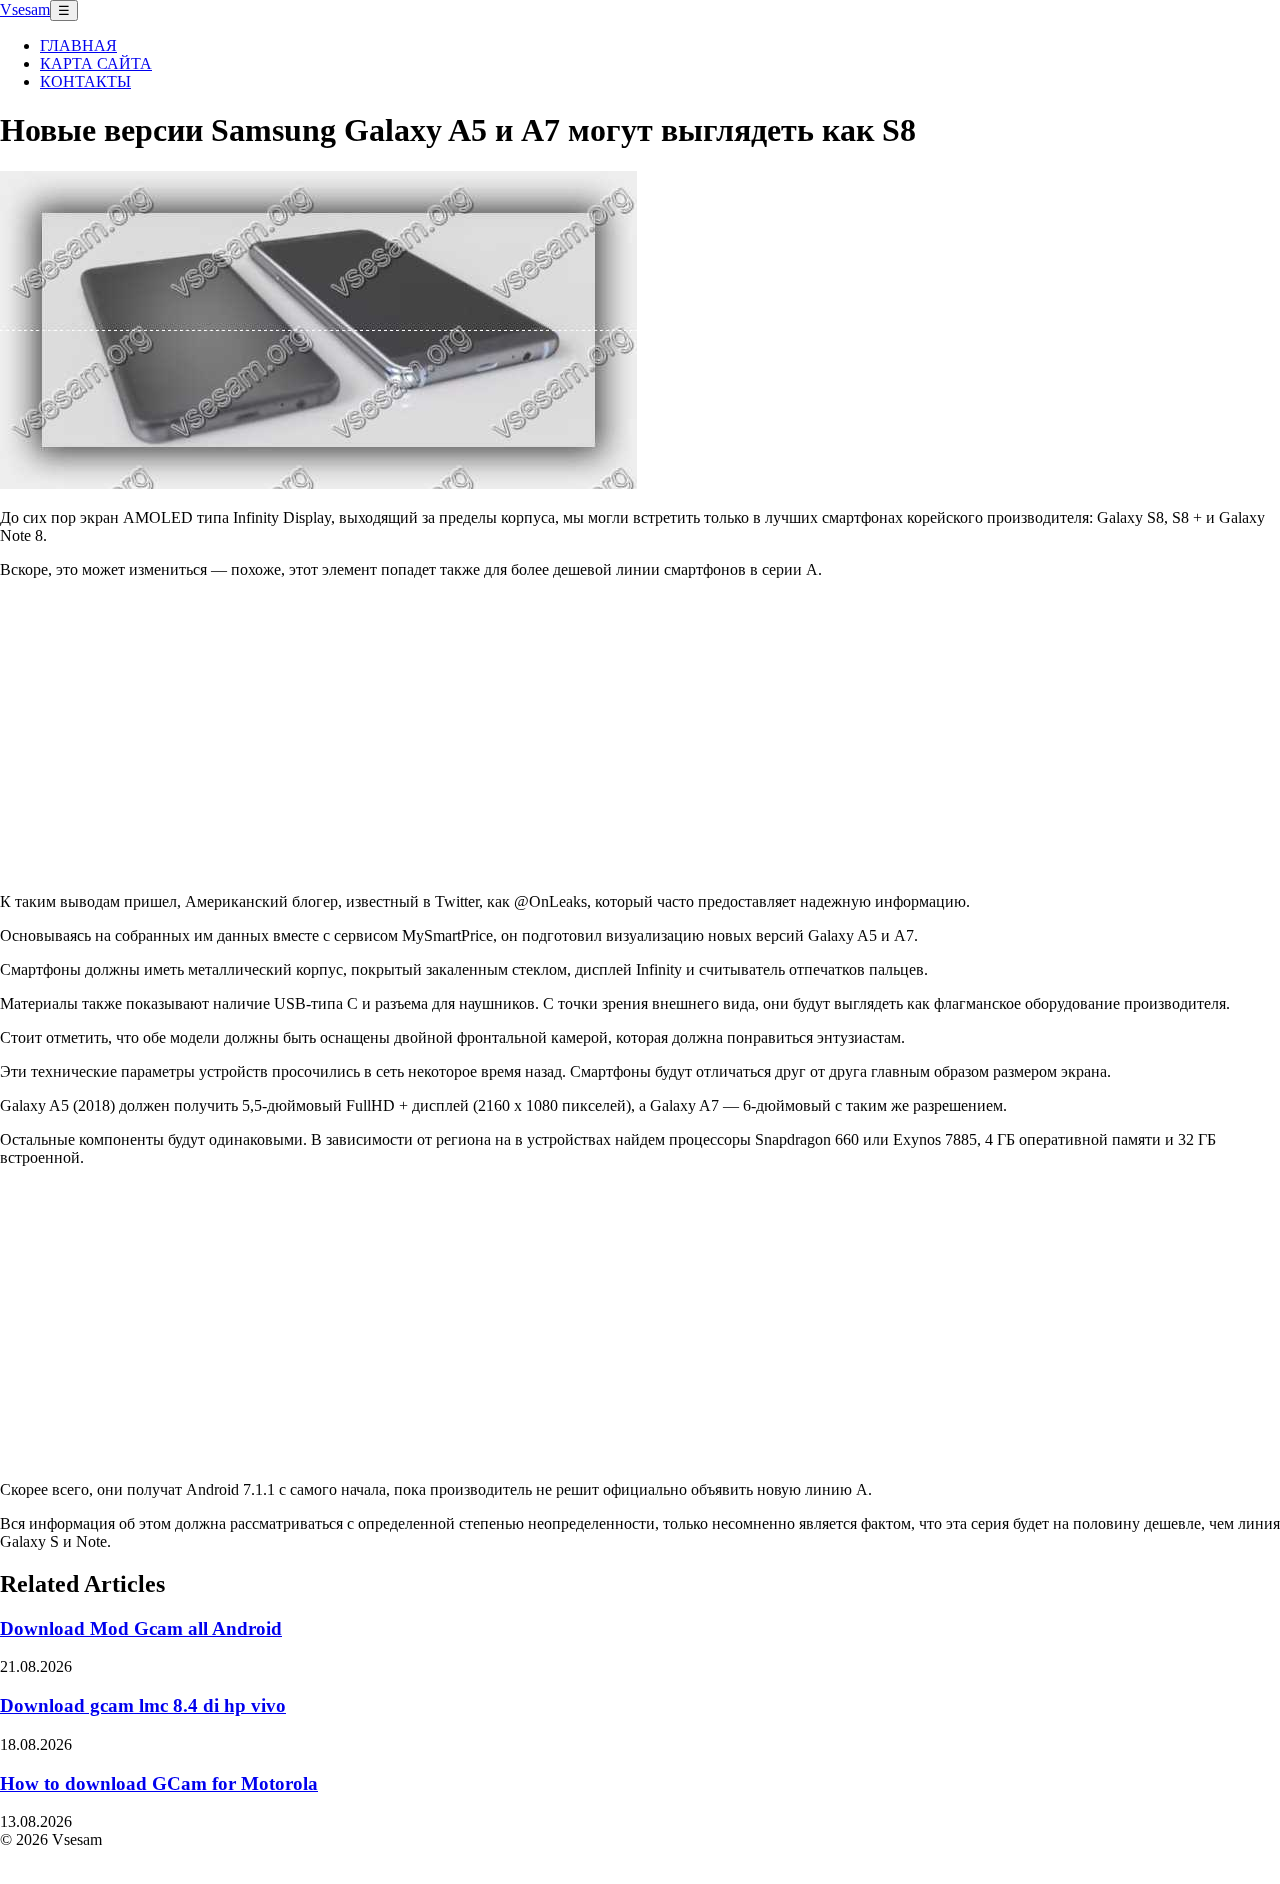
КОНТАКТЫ (85, 81)
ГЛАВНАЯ (78, 45)
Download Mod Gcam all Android (141, 1628)
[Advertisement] (640, 735)
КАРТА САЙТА (96, 63)
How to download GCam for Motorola (159, 1783)
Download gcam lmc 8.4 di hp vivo (143, 1705)
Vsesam (25, 9)
